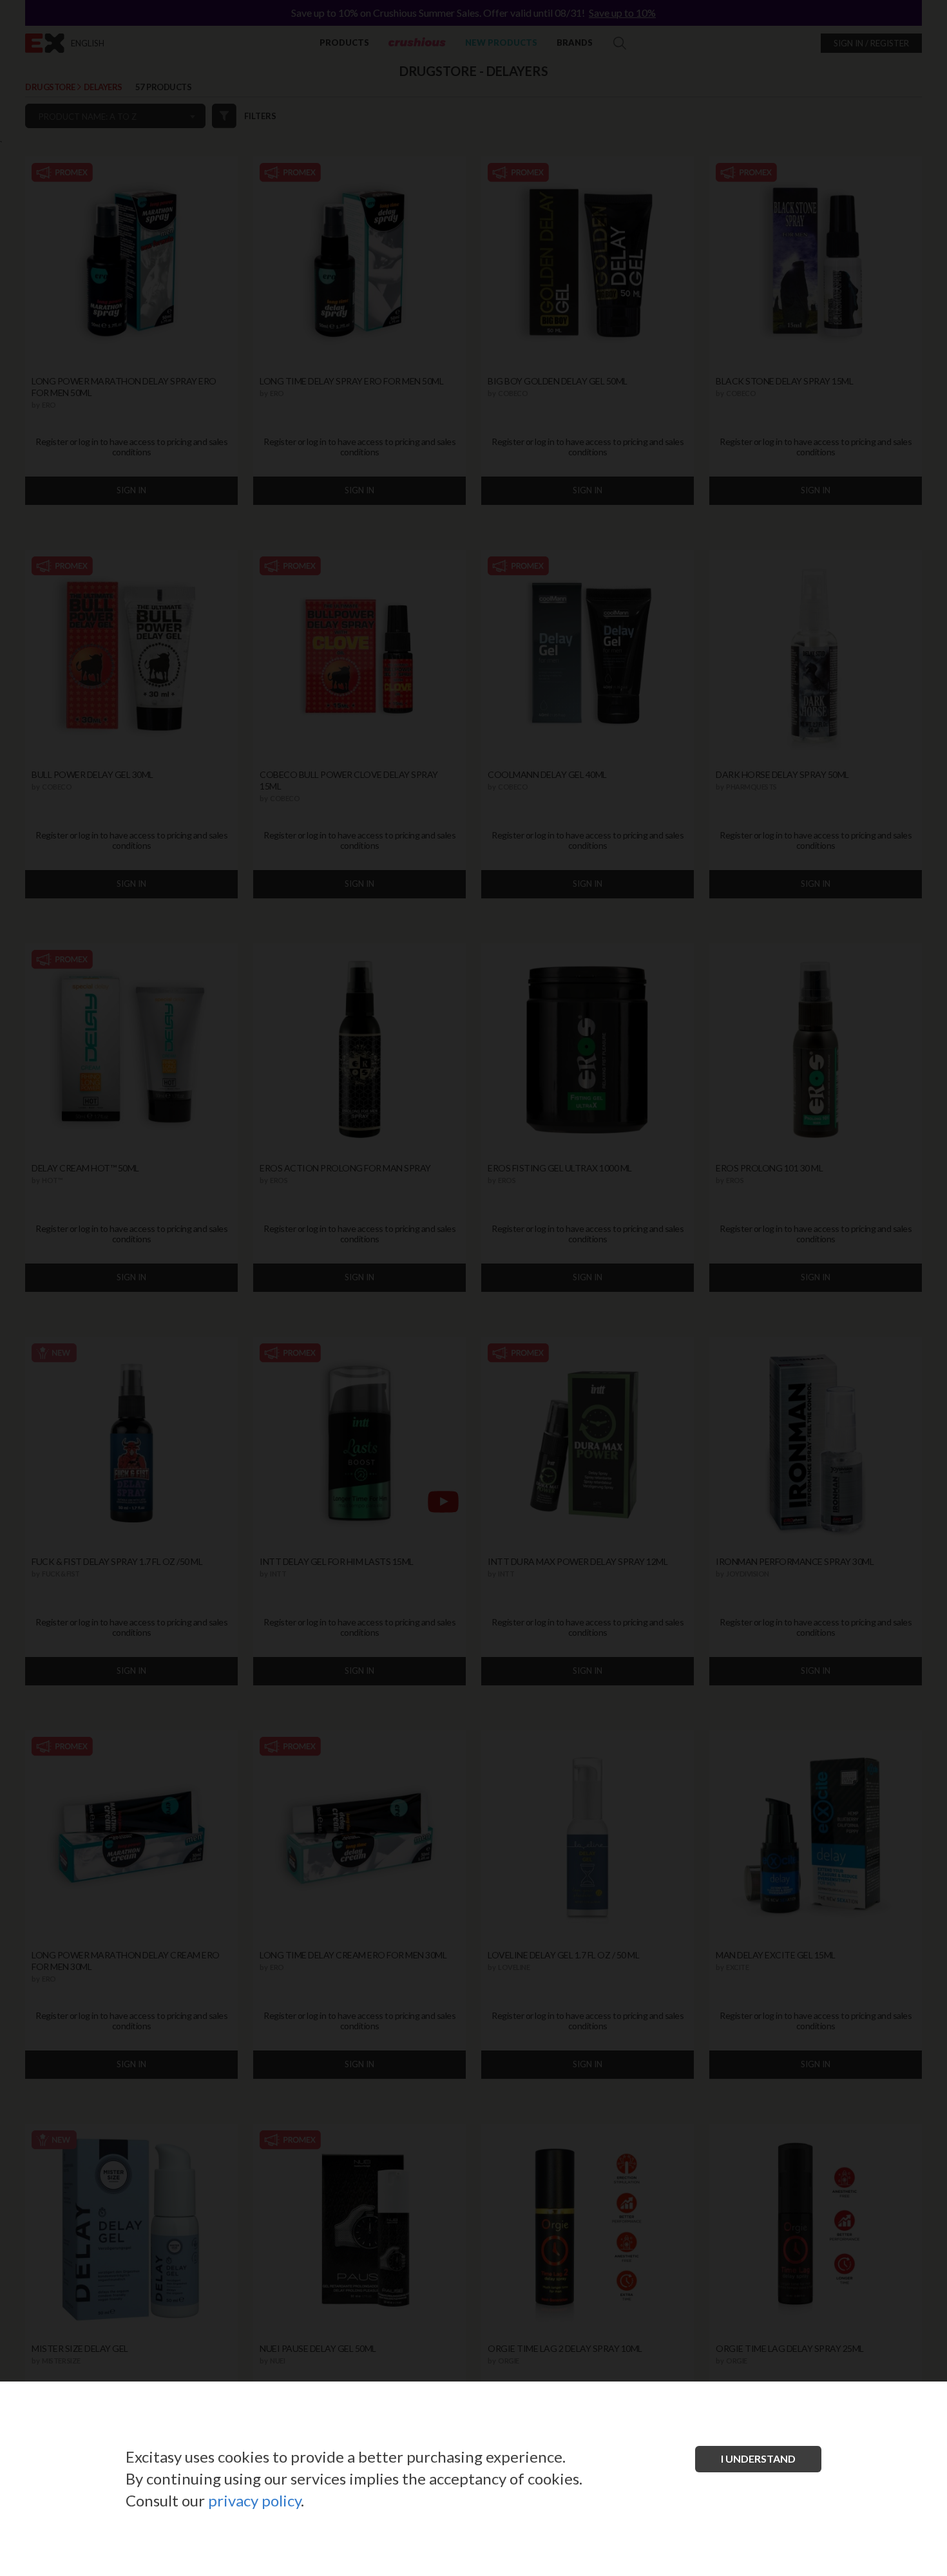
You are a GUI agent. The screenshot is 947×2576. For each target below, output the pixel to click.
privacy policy (254, 2500)
